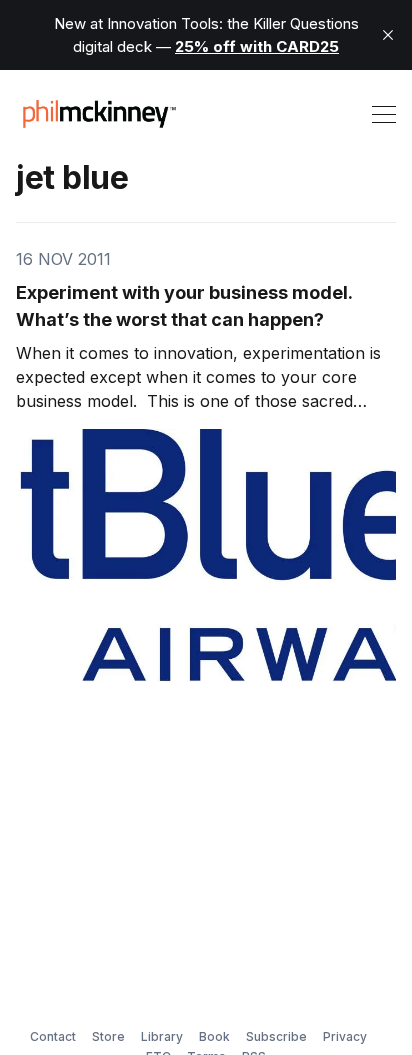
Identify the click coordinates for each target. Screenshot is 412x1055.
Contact (53, 1036)
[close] (388, 35)
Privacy (345, 1036)
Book (214, 1036)
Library (162, 1036)
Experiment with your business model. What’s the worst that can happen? (184, 306)
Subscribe (276, 1036)
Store (108, 1036)
